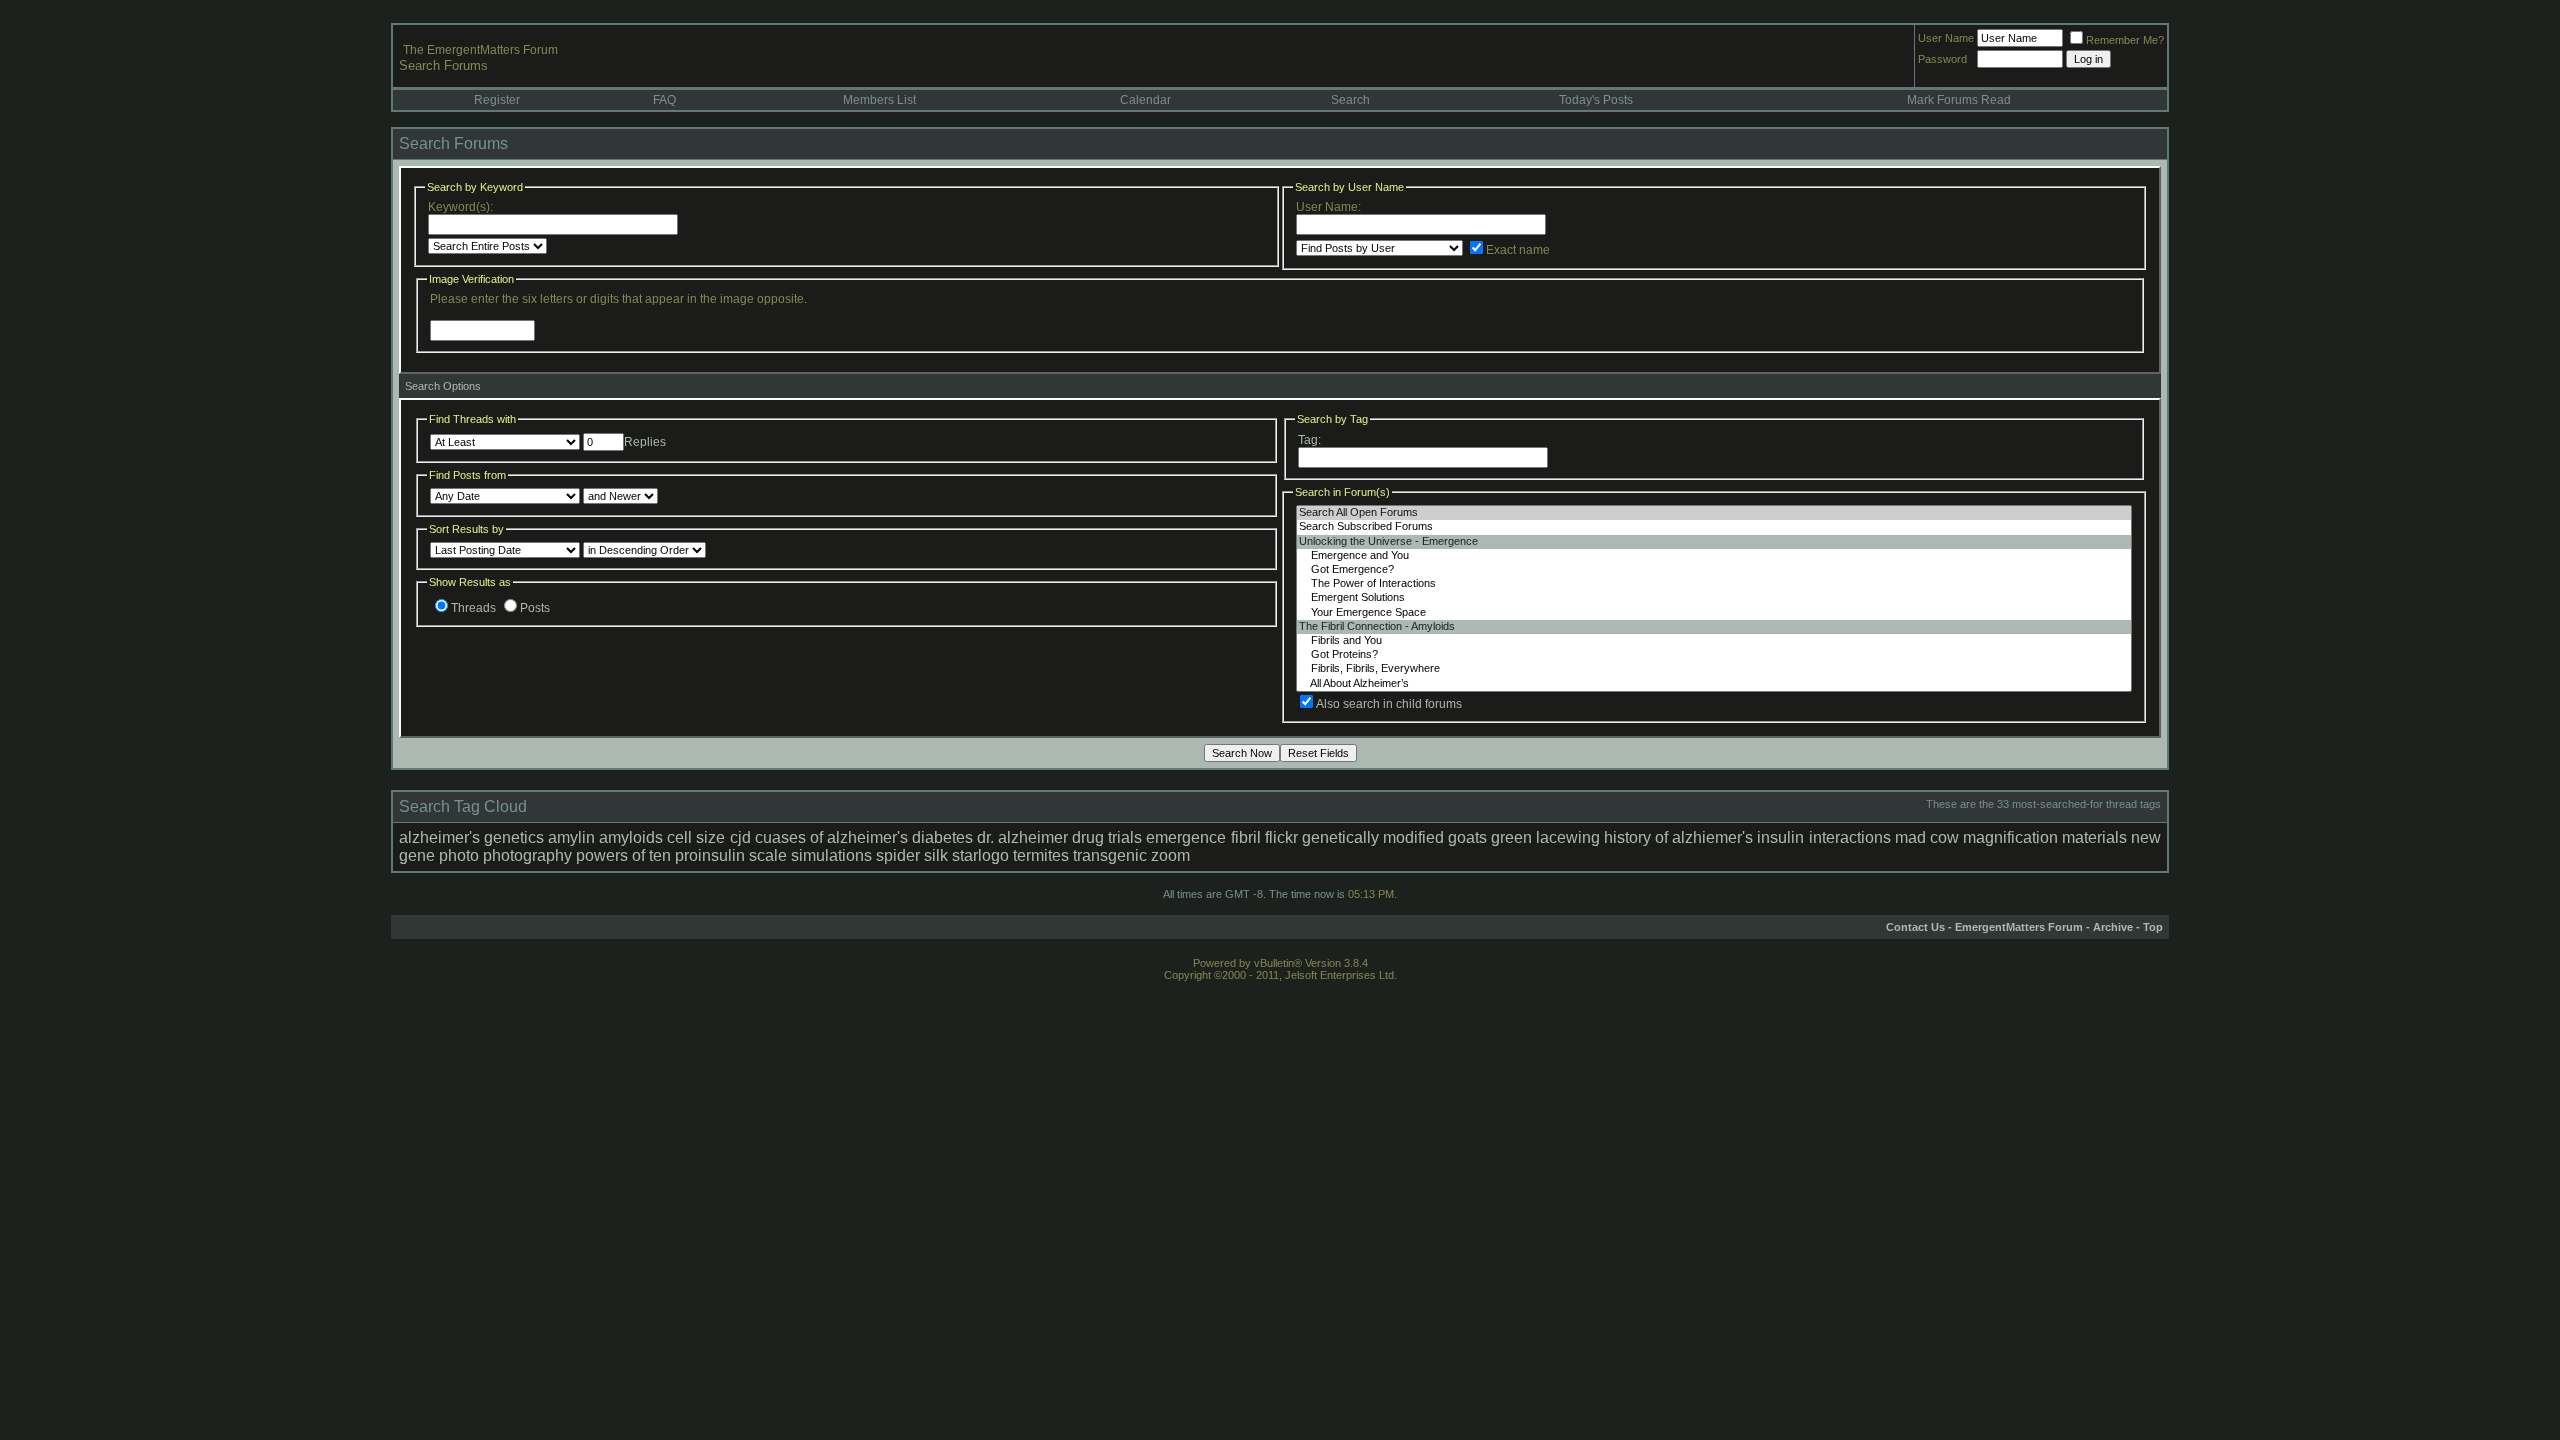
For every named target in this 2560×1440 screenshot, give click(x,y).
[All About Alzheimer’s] (1714, 684)
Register (497, 100)
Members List (879, 100)
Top (2153, 927)
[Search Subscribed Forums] (1714, 527)
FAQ (664, 100)
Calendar (1145, 100)
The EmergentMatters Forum (480, 50)
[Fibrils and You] (1714, 641)
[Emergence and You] (1714, 556)
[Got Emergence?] (1714, 570)
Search (1350, 100)
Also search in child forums (1389, 704)
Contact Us (1915, 927)
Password (1942, 59)
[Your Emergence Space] (1714, 613)
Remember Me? (2125, 40)
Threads (473, 608)
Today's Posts (1596, 100)
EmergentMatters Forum (2019, 927)
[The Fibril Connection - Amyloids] (1714, 627)
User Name (1946, 38)
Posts (535, 608)
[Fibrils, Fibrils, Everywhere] (1714, 669)
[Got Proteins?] (1714, 655)
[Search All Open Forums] (1714, 513)
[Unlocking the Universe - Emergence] (1714, 542)
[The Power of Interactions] (1714, 584)
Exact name (1518, 250)
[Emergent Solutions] (1714, 598)
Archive (2113, 927)
